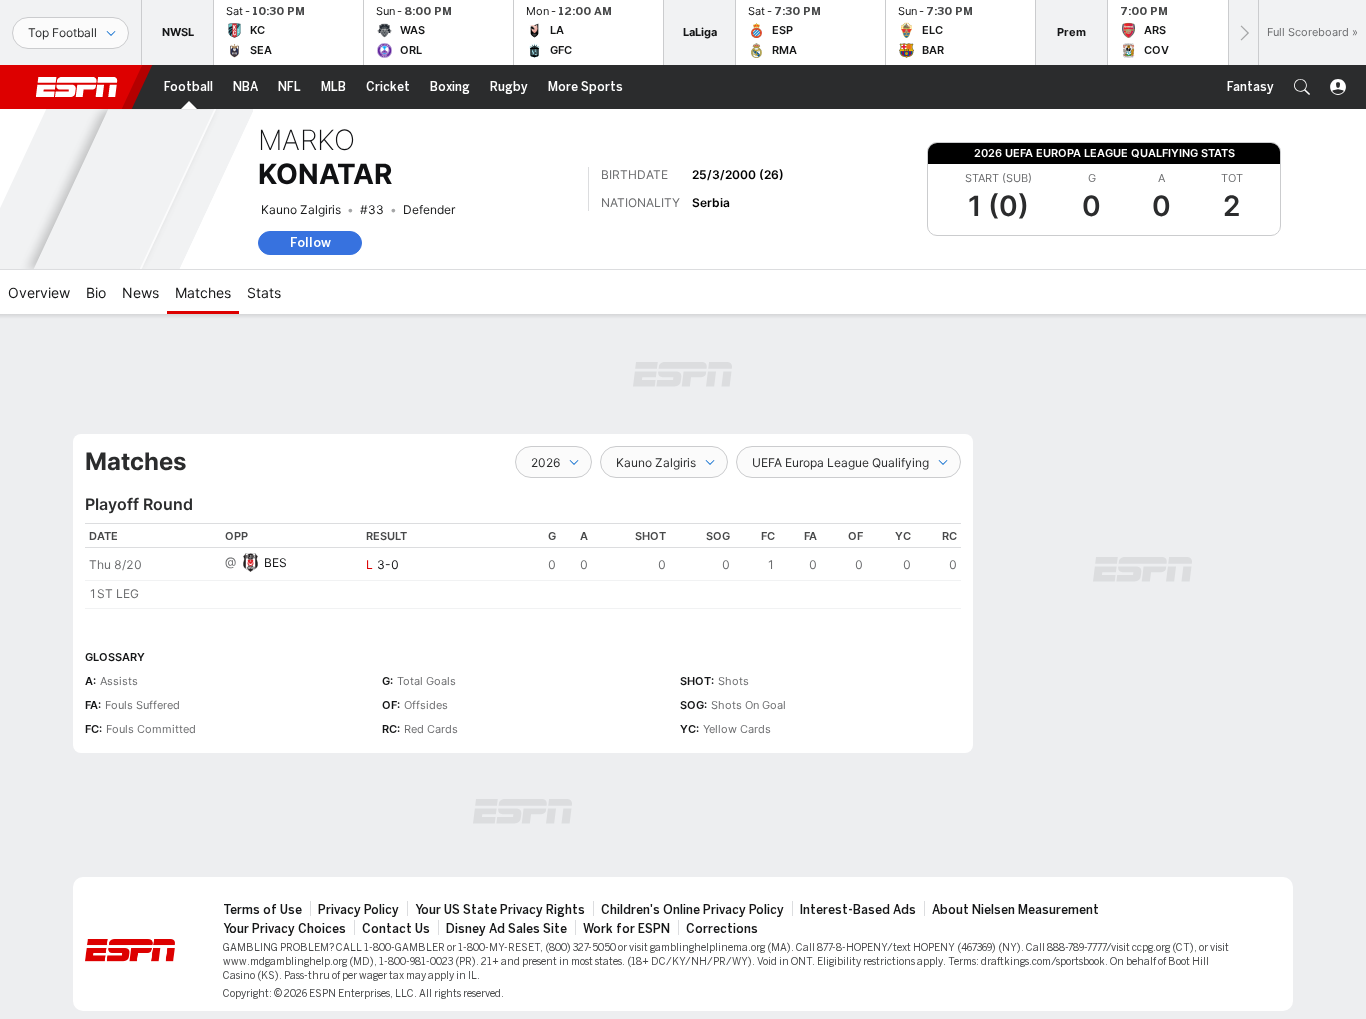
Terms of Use (262, 910)
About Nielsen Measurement (1015, 910)
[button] (1302, 87)
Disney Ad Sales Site (506, 929)
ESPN (77, 87)
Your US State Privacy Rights (500, 910)
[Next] (1243, 32)
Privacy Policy (358, 910)
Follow (310, 242)
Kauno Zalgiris (301, 209)
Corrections (722, 929)
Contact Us (396, 929)
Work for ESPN (626, 929)
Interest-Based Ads (858, 910)
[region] (523, 566)
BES (275, 562)
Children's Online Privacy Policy (692, 910)
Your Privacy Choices (284, 929)
